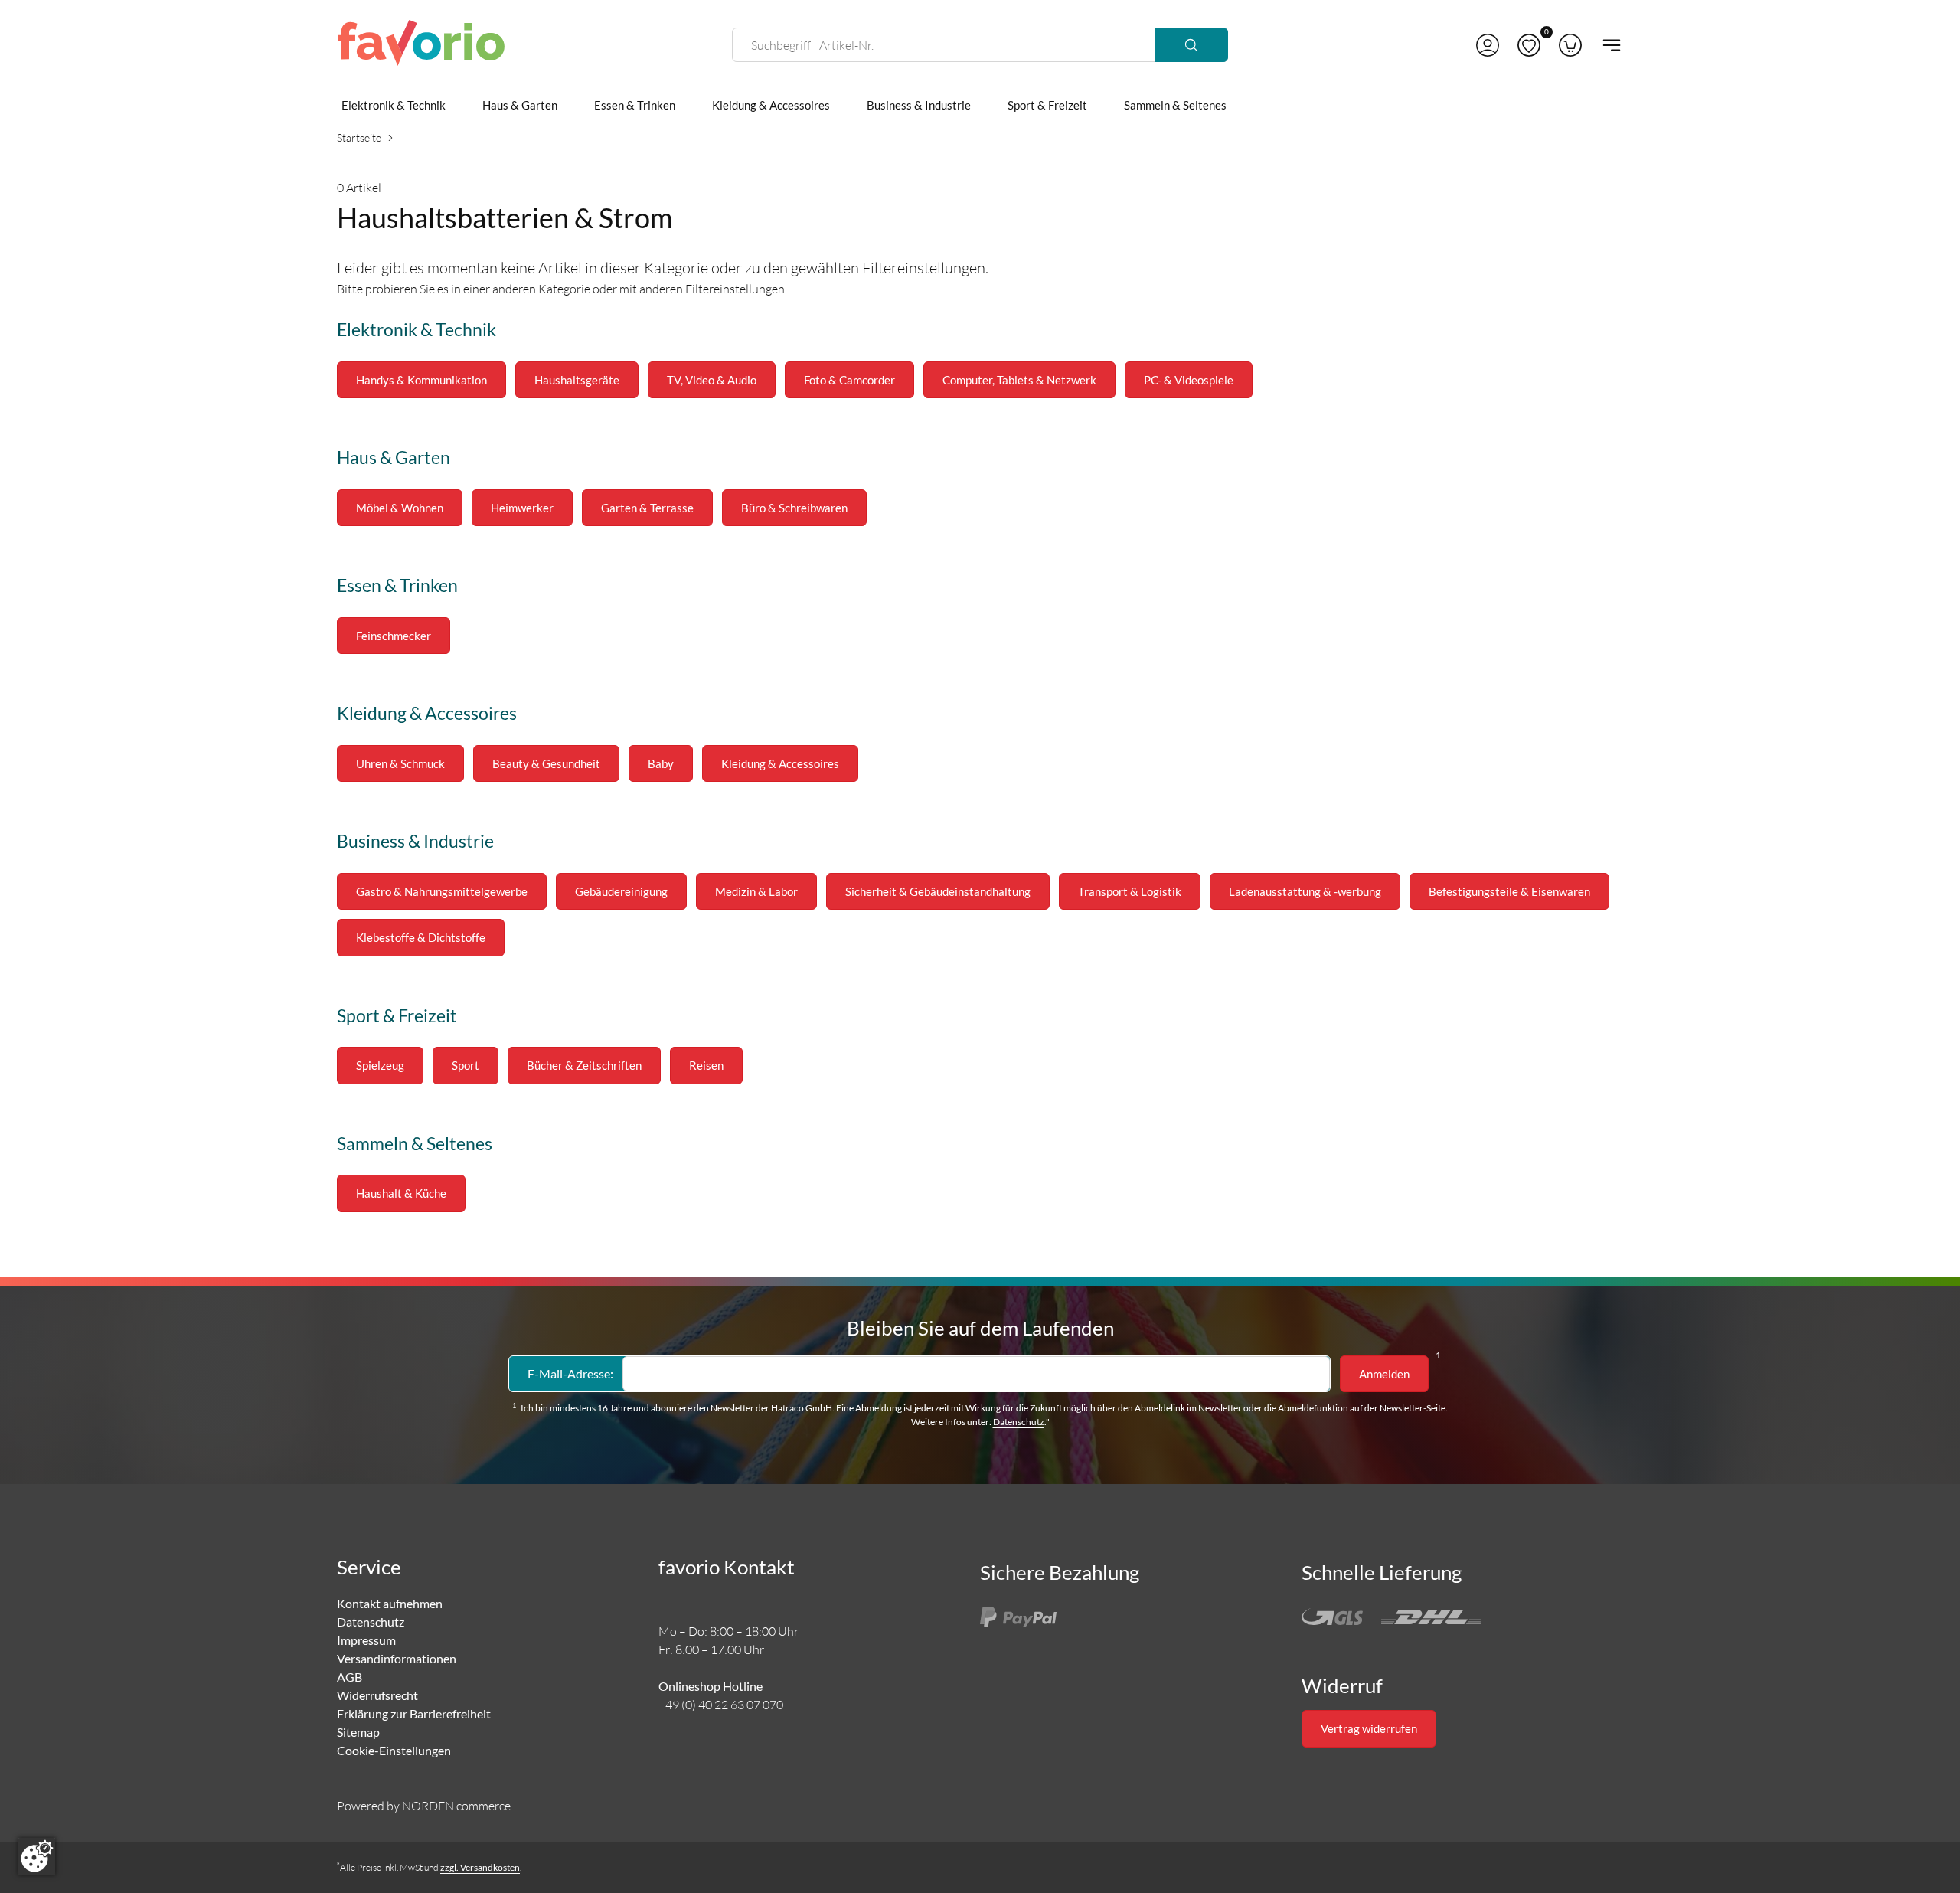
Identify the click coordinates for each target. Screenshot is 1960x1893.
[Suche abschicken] (1191, 45)
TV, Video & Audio (712, 380)
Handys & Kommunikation (421, 380)
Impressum (366, 1640)
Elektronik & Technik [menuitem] (394, 105)
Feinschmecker (394, 636)
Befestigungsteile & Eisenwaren (1509, 891)
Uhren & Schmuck (400, 763)
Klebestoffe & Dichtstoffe (421, 937)
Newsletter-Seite (1413, 1408)
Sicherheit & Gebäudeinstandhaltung (938, 891)
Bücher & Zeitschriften (584, 1065)
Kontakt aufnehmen (390, 1603)
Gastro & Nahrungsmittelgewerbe (442, 891)
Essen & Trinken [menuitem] (635, 105)
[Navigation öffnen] (1607, 45)
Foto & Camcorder (849, 380)
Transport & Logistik (1130, 891)
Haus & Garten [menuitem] (520, 105)
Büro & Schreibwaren (794, 508)
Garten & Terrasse (647, 508)
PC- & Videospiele (1189, 380)
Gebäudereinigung (621, 891)
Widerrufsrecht (377, 1695)
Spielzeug (380, 1065)
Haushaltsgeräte (577, 380)
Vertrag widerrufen (1369, 1728)
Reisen (706, 1065)
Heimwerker (522, 508)
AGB (350, 1677)
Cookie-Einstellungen (394, 1750)
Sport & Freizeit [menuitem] (1047, 105)
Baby (661, 763)
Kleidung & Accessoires (780, 763)
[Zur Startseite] (421, 45)
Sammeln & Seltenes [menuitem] (1175, 105)
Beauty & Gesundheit (546, 763)
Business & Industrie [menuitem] (919, 105)
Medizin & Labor (756, 891)
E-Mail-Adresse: (570, 1373)
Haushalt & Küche (401, 1193)
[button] (1488, 45)
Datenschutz (1019, 1422)
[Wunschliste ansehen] (1529, 45)
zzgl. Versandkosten (480, 1867)
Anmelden (1384, 1374)
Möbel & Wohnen (400, 508)
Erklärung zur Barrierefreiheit (414, 1713)
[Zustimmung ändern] (37, 1856)
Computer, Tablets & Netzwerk (1019, 380)
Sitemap (358, 1732)
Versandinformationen (397, 1658)
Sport (465, 1065)
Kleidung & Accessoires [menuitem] (771, 105)
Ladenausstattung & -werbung (1305, 891)
